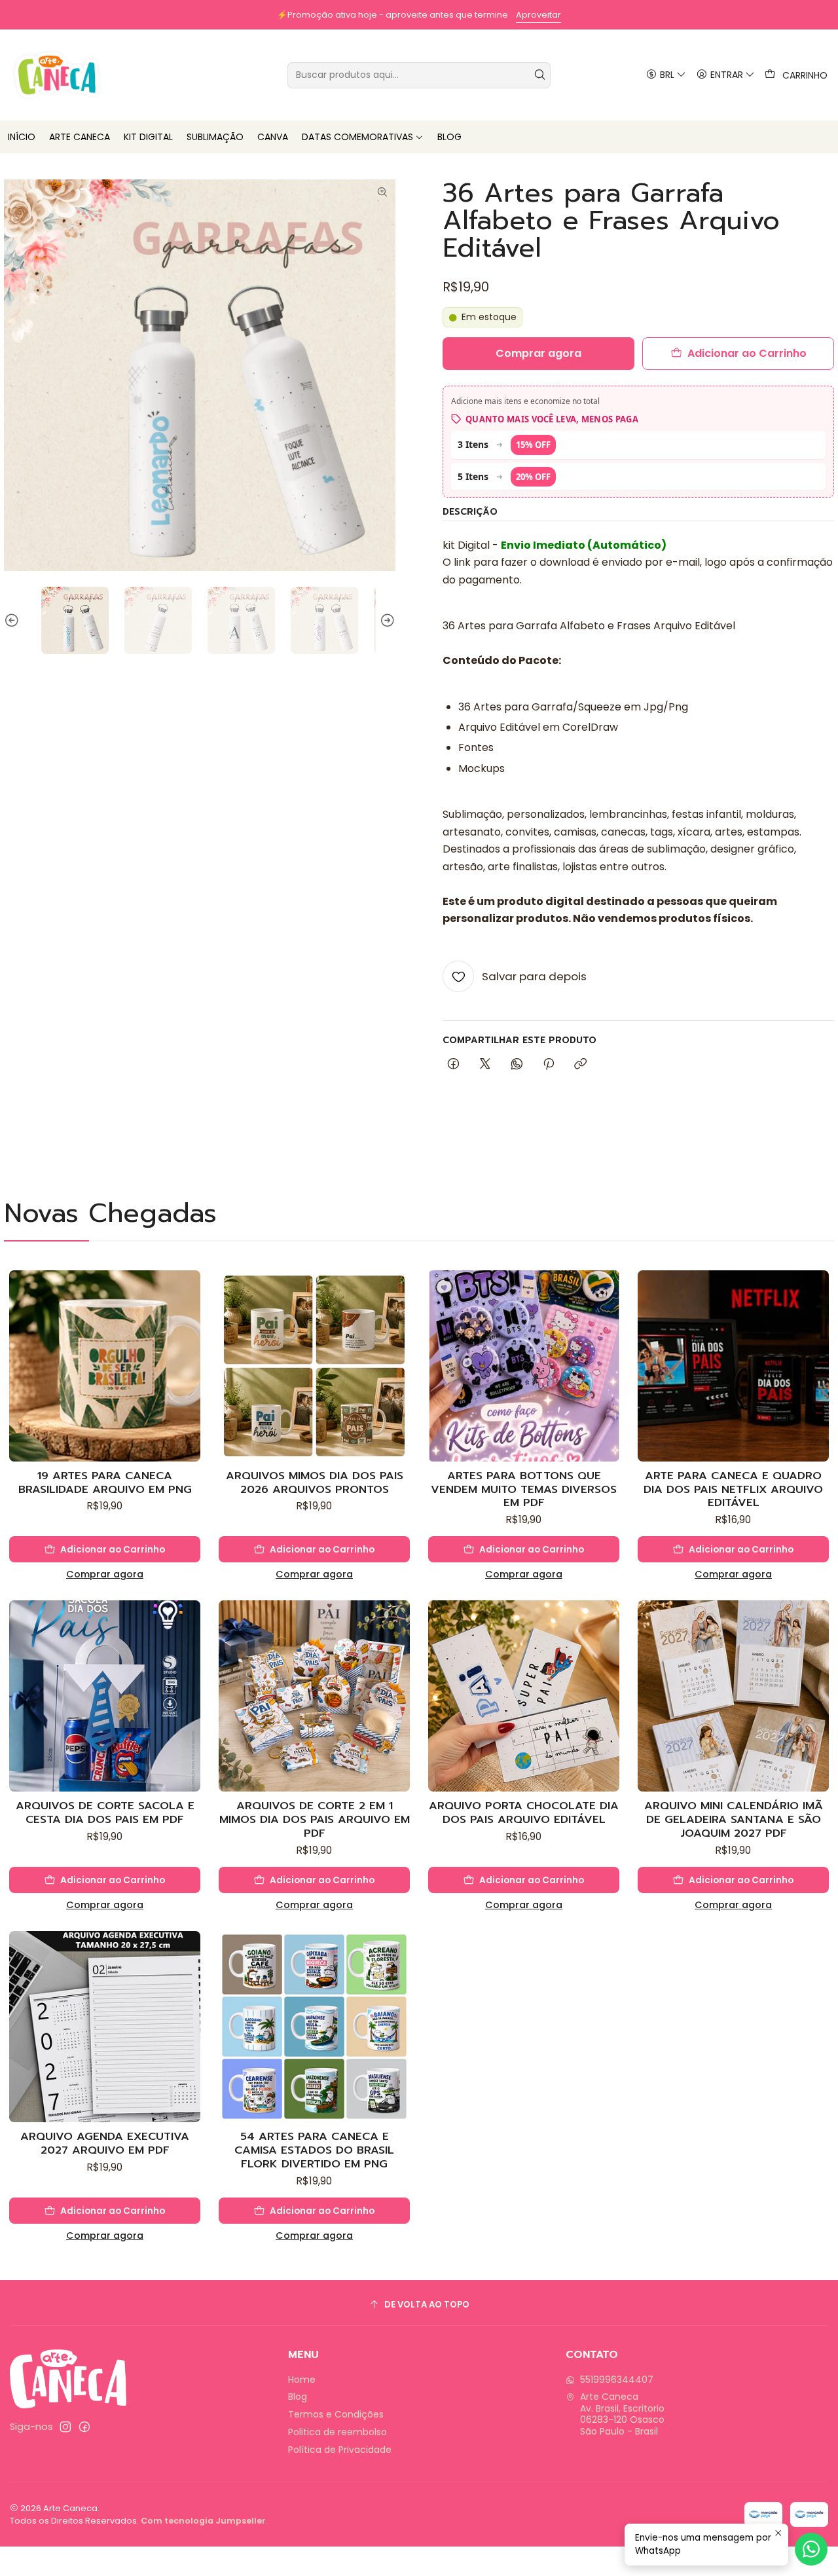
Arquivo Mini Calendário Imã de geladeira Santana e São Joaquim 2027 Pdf (734, 1819)
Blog (298, 2397)
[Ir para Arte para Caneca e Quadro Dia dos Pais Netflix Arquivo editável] (733, 1366)
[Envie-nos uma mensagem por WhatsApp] (811, 2549)
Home (302, 2380)
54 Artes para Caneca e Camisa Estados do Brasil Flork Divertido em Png (314, 2150)
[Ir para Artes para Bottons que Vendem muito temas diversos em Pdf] (524, 1366)
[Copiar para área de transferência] (580, 1065)
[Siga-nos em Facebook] (84, 2427)
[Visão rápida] (190, 1379)
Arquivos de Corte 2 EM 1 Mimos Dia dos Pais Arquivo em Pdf (315, 1819)
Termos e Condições (336, 2414)
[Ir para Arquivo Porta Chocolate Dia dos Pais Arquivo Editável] (524, 1696)
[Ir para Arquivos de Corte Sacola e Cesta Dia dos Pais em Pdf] (105, 1696)
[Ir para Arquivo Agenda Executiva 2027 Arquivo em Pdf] (105, 2027)
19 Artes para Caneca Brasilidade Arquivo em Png (105, 1482)
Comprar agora (105, 1574)
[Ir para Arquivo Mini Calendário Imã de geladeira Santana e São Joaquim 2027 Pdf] (733, 1696)
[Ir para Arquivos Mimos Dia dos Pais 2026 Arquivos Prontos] (314, 1366)
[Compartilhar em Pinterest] (549, 1065)
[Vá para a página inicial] (57, 75)
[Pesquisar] (539, 75)
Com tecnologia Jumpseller (203, 2521)
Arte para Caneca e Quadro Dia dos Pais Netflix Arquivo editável (733, 1489)
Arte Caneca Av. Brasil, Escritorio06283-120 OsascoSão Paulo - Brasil (622, 2414)
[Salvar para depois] (190, 1348)
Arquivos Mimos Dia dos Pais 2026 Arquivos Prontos (315, 1482)
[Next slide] (386, 620)
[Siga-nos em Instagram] (65, 2427)
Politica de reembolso (337, 2432)
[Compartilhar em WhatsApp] (517, 1065)
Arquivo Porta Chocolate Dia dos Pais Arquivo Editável (524, 1812)
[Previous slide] (14, 620)
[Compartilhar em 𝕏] (485, 1065)
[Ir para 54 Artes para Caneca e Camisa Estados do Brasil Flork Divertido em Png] (314, 2027)
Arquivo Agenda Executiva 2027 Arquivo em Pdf (105, 2143)
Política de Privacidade (340, 2450)
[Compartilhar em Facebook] (453, 1065)
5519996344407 (617, 2380)
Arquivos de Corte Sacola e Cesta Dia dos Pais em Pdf (105, 1812)
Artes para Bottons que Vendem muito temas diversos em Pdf (524, 1489)
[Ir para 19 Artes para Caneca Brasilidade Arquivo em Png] (105, 1366)
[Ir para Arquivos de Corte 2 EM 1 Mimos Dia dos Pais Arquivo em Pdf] (314, 1696)
